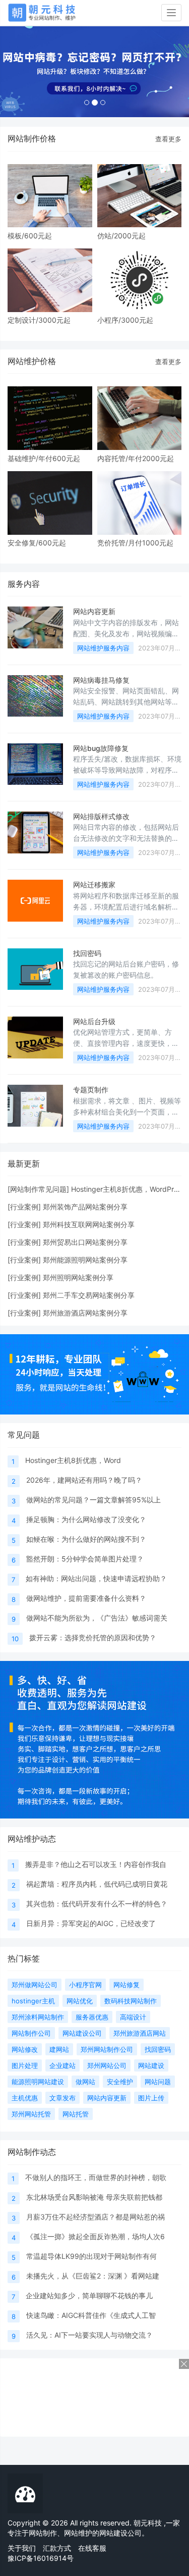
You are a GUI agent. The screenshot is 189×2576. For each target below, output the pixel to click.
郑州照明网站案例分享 (78, 1277)
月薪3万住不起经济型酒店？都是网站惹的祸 (96, 2217)
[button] (14, 72)
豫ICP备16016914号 (41, 2558)
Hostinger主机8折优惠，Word (73, 1460)
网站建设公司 (120, 2533)
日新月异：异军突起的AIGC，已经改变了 (91, 1923)
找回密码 (87, 953)
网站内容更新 (94, 611)
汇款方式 (57, 2548)
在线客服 (92, 2548)
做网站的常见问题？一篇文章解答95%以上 (93, 1500)
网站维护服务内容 (103, 648)
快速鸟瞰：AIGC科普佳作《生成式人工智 (91, 2315)
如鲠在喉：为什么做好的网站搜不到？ (86, 1539)
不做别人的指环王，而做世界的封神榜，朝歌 (96, 2177)
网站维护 (78, 2533)
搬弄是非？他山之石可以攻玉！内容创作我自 (96, 1864)
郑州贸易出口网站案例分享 (85, 1242)
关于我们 (22, 2548)
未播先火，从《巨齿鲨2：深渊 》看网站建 (93, 2276)
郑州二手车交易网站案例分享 (89, 1295)
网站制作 (43, 2533)
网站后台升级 (94, 1021)
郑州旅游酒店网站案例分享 (85, 1313)
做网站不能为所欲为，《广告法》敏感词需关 (97, 1618)
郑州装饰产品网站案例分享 (85, 1207)
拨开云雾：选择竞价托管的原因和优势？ (93, 1637)
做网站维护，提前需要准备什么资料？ (86, 1598)
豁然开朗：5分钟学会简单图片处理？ (85, 1559)
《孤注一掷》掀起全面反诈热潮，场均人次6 (96, 2236)
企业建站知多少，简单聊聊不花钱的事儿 (89, 2295)
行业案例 (24, 1207)
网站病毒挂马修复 (101, 680)
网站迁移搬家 (94, 885)
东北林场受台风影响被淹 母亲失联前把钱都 (94, 2197)
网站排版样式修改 (101, 816)
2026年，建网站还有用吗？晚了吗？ (84, 1480)
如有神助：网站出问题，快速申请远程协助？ (96, 1578)
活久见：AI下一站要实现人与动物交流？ (89, 2335)
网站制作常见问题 (38, 1189)
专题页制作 (91, 1090)
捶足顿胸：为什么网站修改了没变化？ (86, 1519)
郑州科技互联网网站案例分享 (89, 1224)
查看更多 (168, 139)
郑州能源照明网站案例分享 (85, 1260)
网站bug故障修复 (101, 748)
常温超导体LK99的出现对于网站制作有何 (91, 2256)
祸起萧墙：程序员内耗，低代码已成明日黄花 (97, 1884)
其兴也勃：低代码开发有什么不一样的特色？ (97, 1904)
